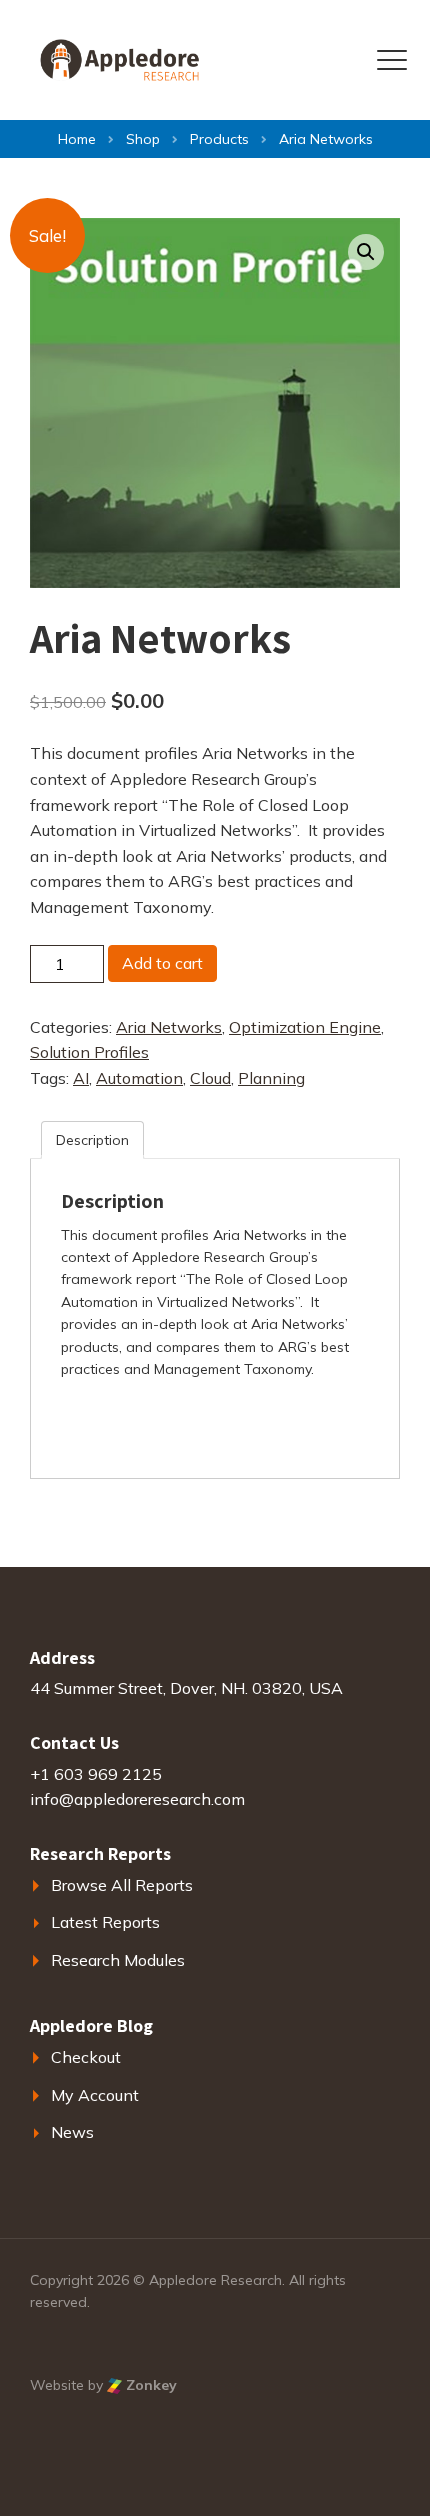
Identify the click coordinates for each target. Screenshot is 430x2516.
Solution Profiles (89, 1052)
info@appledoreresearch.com (137, 1799)
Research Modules (118, 1960)
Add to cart (162, 963)
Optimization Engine (305, 1027)
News (72, 2132)
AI (81, 1078)
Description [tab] (92, 1140)
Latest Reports (105, 1922)
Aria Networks (169, 1027)
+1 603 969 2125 (96, 1774)
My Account (95, 2095)
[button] (366, 252)
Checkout (86, 2057)
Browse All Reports (122, 1885)
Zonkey (149, 2385)
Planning (271, 1078)
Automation (139, 1078)
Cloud (210, 1078)
